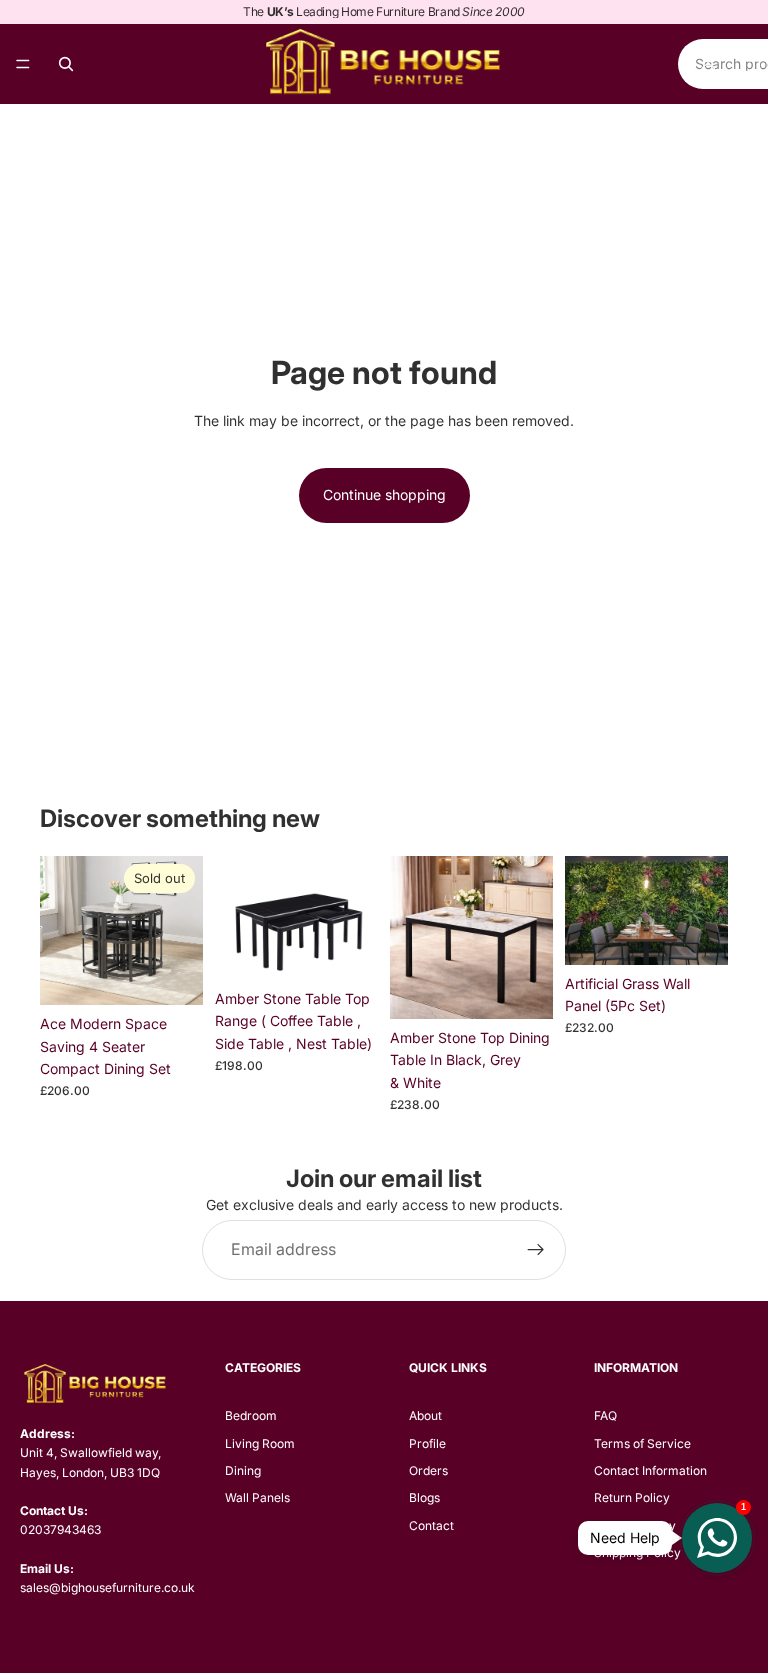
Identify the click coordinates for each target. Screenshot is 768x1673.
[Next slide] (181, 931)
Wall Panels (257, 1497)
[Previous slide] (62, 931)
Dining (243, 1470)
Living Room (260, 1443)
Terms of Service (642, 1443)
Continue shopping (384, 494)
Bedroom (251, 1415)
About (425, 1415)
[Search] (66, 64)
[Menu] (23, 64)
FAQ (605, 1415)
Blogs (424, 1497)
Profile (427, 1443)
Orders (428, 1470)
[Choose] (347, 949)
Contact (431, 1525)
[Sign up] (536, 1250)
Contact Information (650, 1470)
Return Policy (632, 1497)
